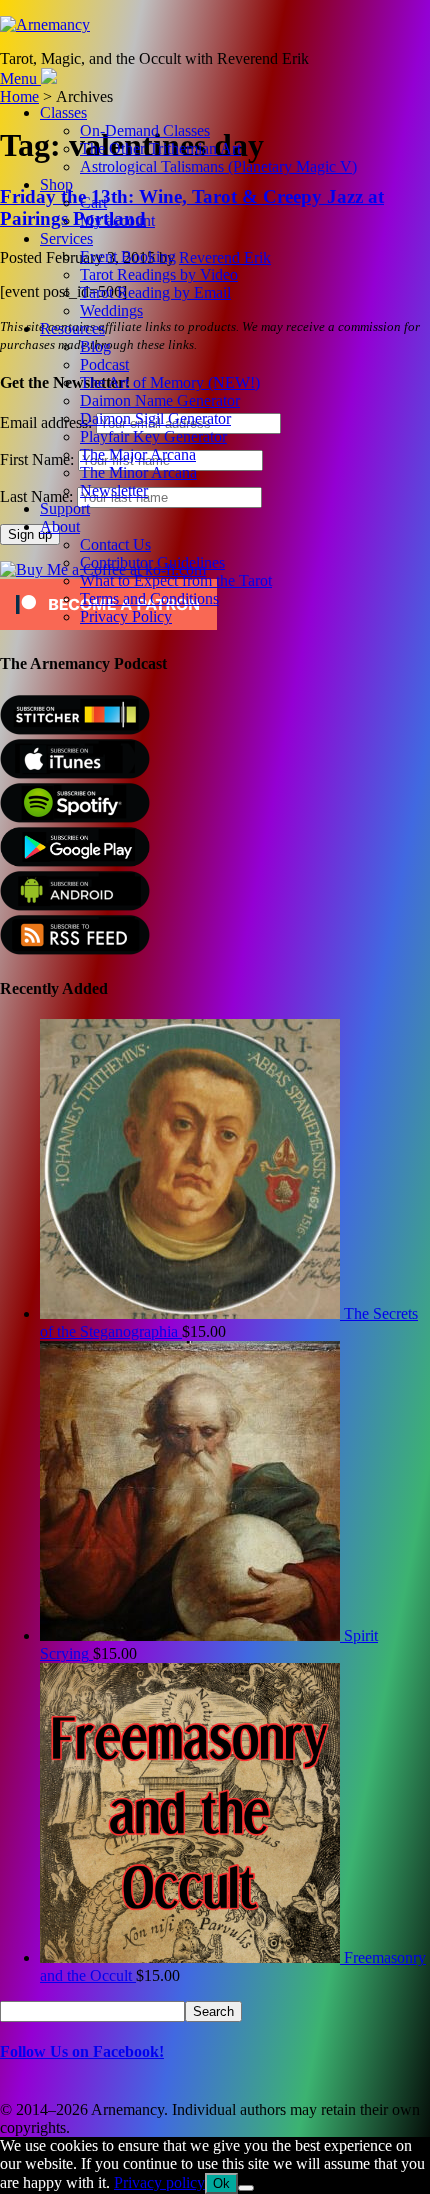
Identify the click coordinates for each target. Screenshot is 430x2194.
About (60, 526)
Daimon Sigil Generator (155, 418)
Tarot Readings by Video (159, 274)
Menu (18, 78)
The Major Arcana (138, 454)
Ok (221, 2183)
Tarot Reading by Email (155, 292)
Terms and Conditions (149, 598)
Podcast (104, 364)
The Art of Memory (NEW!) (170, 382)
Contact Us (115, 544)
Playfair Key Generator (153, 436)
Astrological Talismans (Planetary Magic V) (218, 166)
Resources (72, 328)
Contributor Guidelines (152, 562)
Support (65, 508)
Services (66, 238)
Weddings (111, 310)
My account (117, 220)
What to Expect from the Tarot (176, 580)
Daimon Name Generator (160, 400)
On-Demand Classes (145, 130)
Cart (93, 202)
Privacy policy (159, 2182)
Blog (95, 346)
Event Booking (128, 256)
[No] (246, 2188)
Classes (63, 112)
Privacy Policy (126, 616)
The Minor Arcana (138, 472)
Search (213, 2011)
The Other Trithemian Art (160, 148)
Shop (56, 184)
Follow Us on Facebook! (82, 2051)
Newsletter (114, 490)
